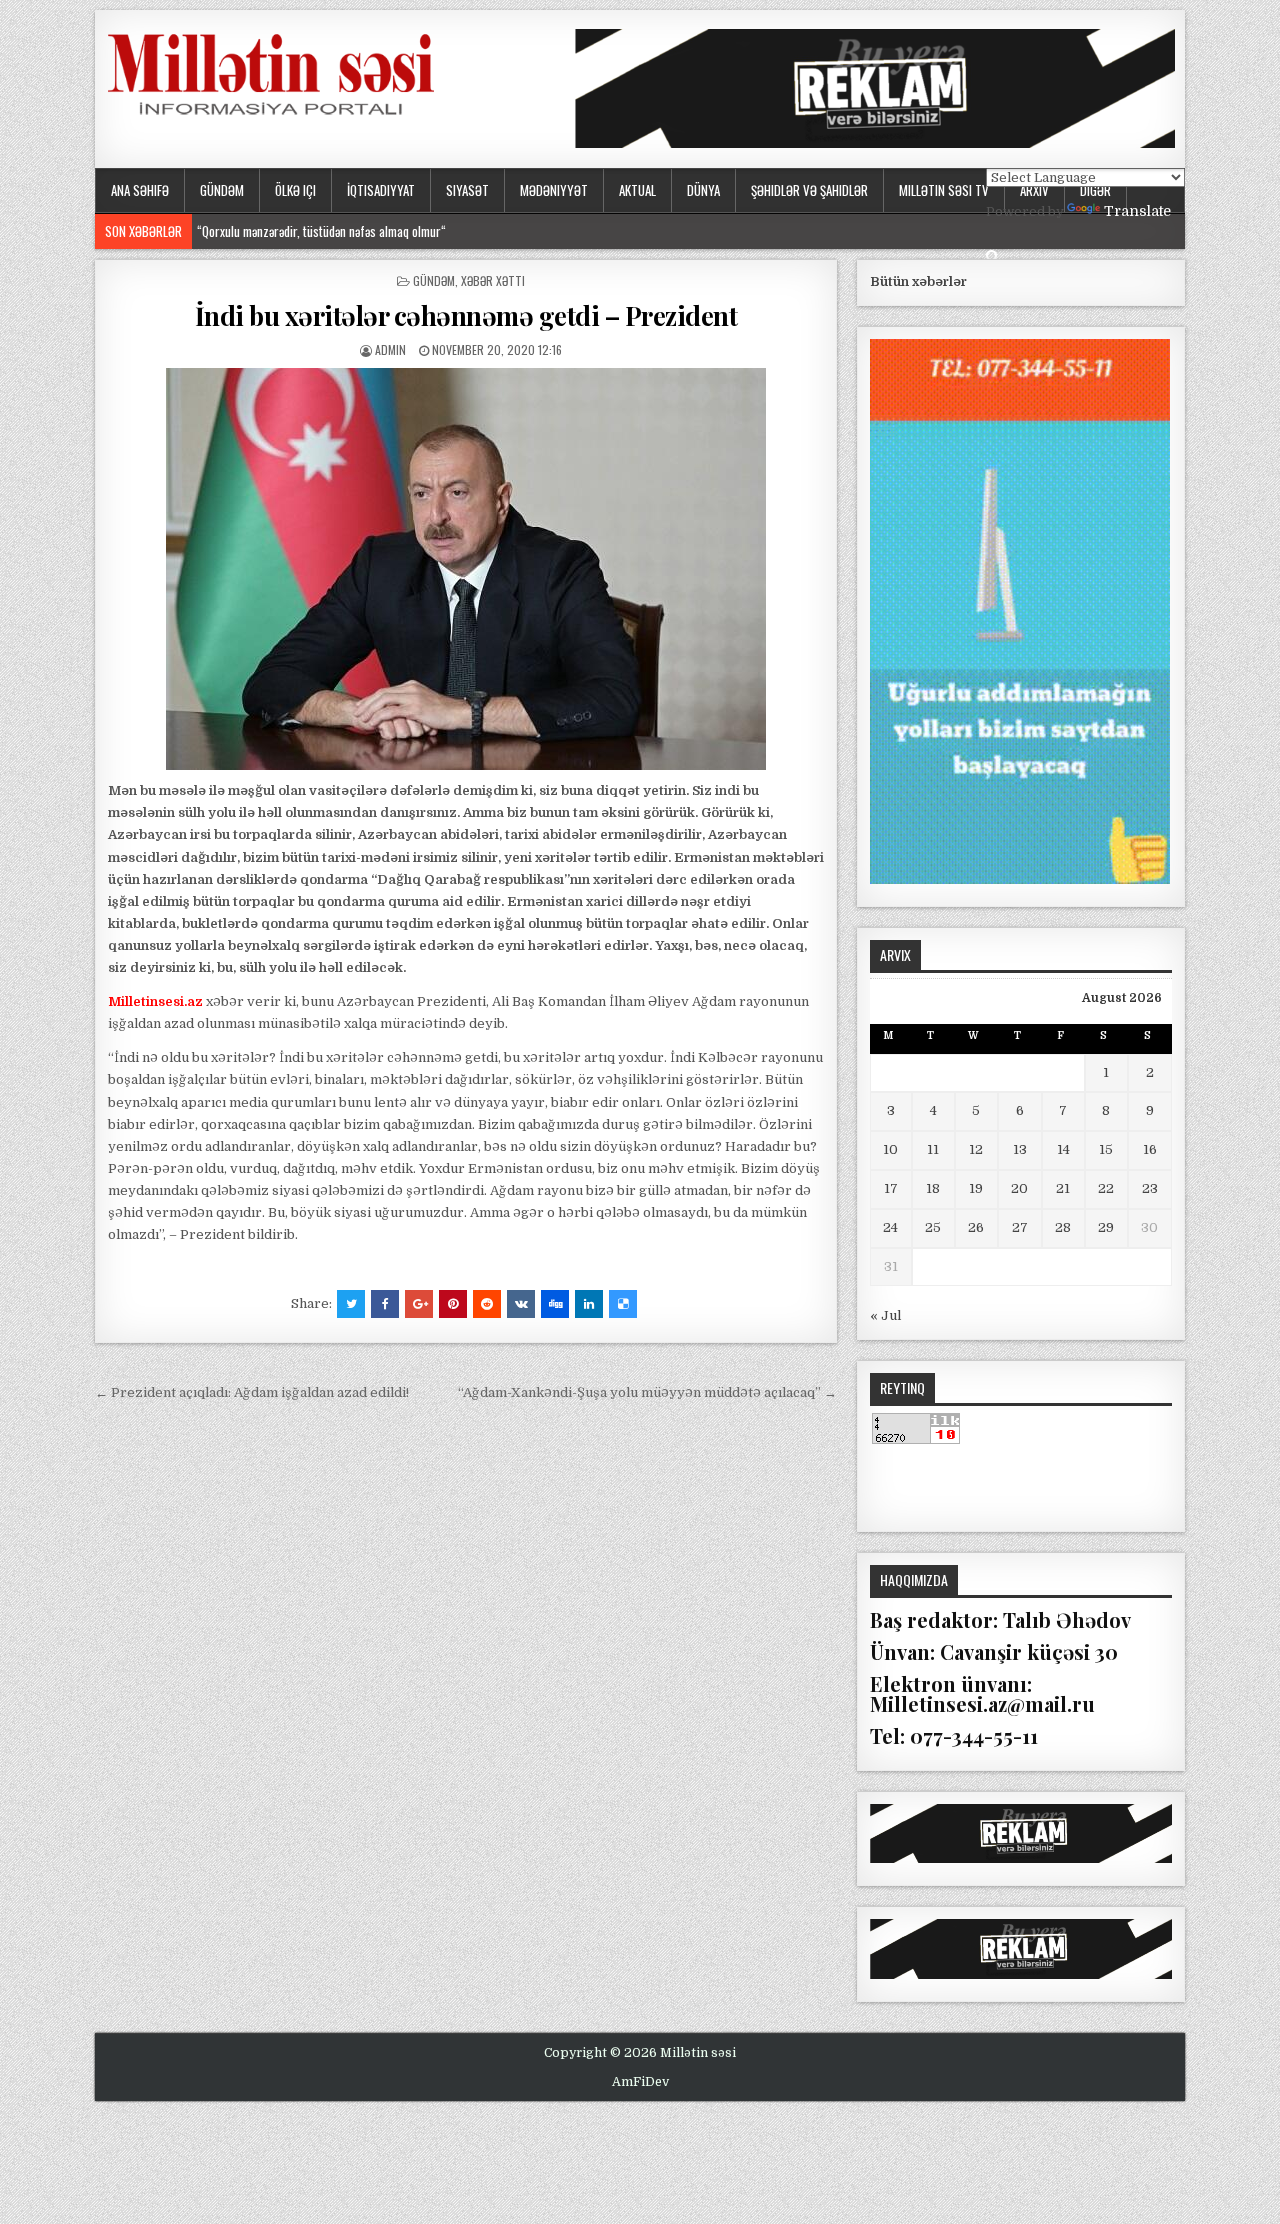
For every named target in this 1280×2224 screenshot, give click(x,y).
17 (891, 1188)
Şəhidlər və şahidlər (809, 190)
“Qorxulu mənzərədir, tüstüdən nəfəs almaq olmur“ (321, 231)
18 (933, 1188)
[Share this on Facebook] (385, 1304)
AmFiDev (640, 2082)
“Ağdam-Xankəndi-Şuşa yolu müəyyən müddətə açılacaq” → (647, 1392)
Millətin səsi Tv (944, 190)
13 (1020, 1149)
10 (890, 1149)
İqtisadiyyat (381, 190)
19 (976, 1188)
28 (1063, 1227)
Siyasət (467, 190)
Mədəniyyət (554, 190)
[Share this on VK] (521, 1304)
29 (1106, 1227)
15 (1106, 1149)
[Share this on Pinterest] (453, 1304)
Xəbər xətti (493, 280)
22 (1106, 1188)
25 (933, 1227)
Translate (1137, 211)
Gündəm (222, 190)
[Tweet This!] (351, 1304)
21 (1063, 1188)
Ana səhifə (140, 190)
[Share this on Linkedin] (589, 1304)
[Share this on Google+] (419, 1304)
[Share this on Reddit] (487, 1304)
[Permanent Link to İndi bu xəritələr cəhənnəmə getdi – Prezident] (466, 569)
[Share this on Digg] (555, 1304)
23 (1150, 1188)
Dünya (703, 190)
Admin (390, 349)
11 (933, 1149)
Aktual (637, 190)
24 (890, 1227)
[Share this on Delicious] (623, 1304)
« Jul (885, 1315)
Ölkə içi (295, 190)
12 (976, 1149)
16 (1150, 1149)
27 (1020, 1227)
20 (1019, 1188)
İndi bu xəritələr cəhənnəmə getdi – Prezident (466, 315)
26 (976, 1227)
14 (1063, 1149)
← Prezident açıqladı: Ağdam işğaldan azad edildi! (252, 1392)
